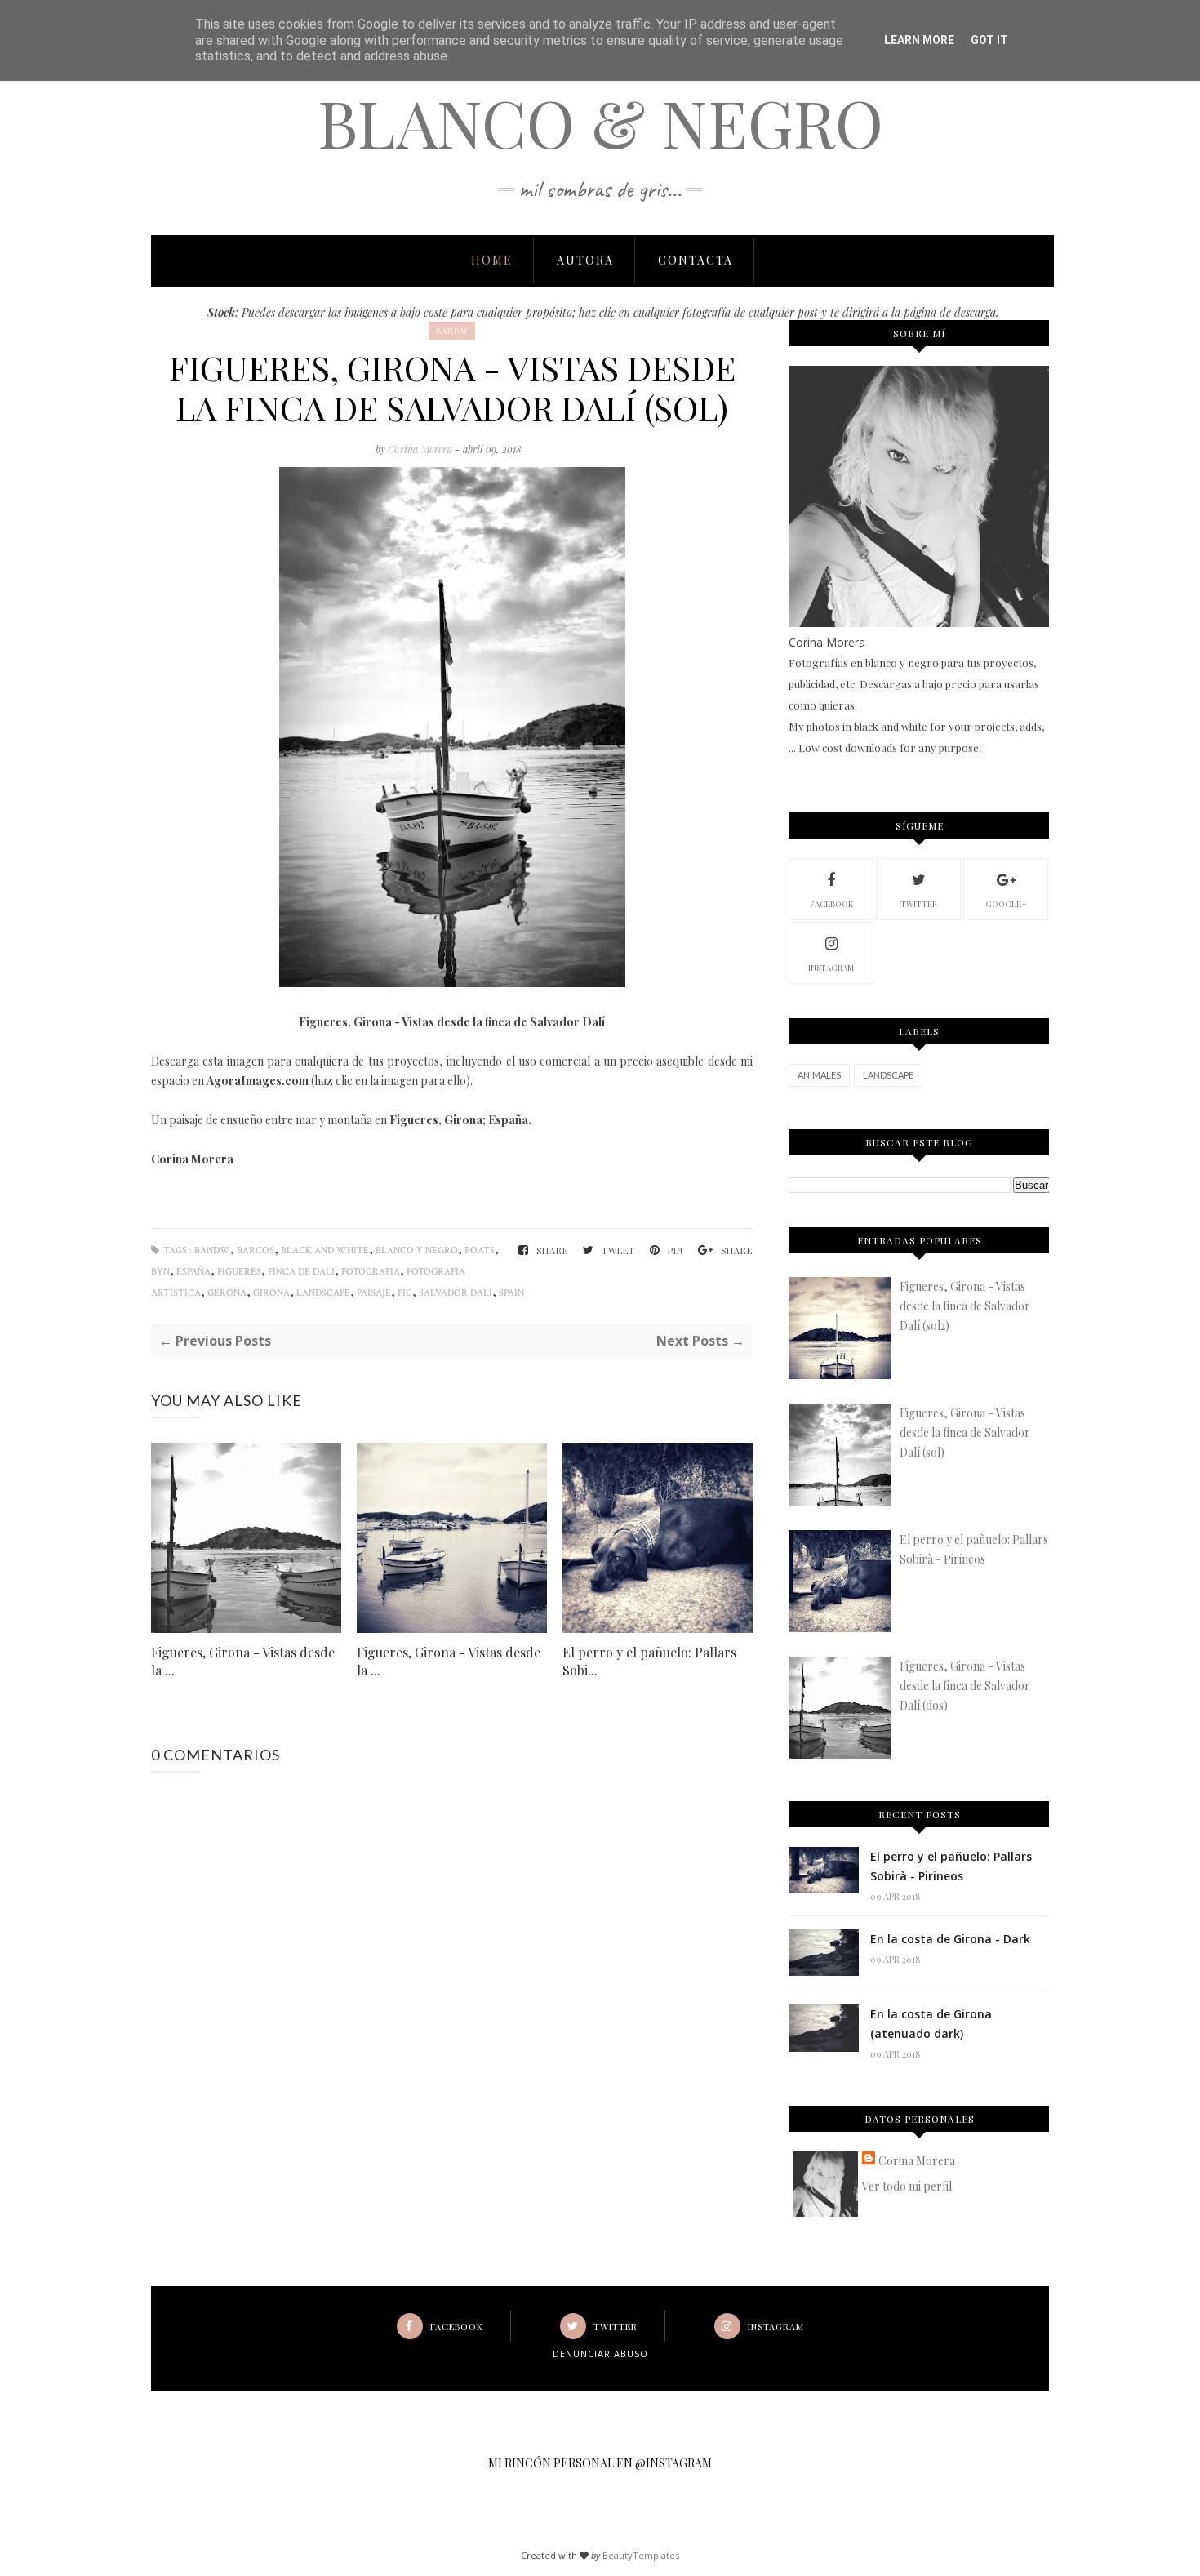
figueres (239, 1272)
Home (492, 260)
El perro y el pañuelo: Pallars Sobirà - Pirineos (951, 1866)
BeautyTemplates (641, 2555)
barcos (256, 1250)
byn (160, 1272)
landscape (323, 1293)
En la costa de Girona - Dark (950, 1939)
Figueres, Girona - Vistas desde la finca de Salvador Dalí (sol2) (965, 1306)
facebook (831, 904)
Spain (511, 1293)
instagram (831, 968)
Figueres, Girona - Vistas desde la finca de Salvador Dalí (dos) (965, 1686)
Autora (585, 260)
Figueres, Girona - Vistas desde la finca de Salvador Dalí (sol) (965, 1433)
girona (271, 1293)
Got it (989, 40)
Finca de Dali (301, 1272)
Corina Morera (421, 449)
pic (405, 1293)
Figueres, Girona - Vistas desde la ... (243, 1661)
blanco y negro (417, 1250)
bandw (452, 331)
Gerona (227, 1293)
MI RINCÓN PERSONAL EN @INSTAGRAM (600, 2463)
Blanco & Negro (600, 121)
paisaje (374, 1293)
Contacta (696, 260)
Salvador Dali (456, 1293)
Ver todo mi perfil (907, 2186)
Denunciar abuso (600, 2354)
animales (819, 1075)
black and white (325, 1250)
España (193, 1272)
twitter (919, 904)
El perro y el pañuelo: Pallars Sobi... (649, 1661)
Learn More (919, 40)
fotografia (371, 1272)
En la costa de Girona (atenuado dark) (931, 2024)
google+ (1006, 904)
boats (480, 1250)
